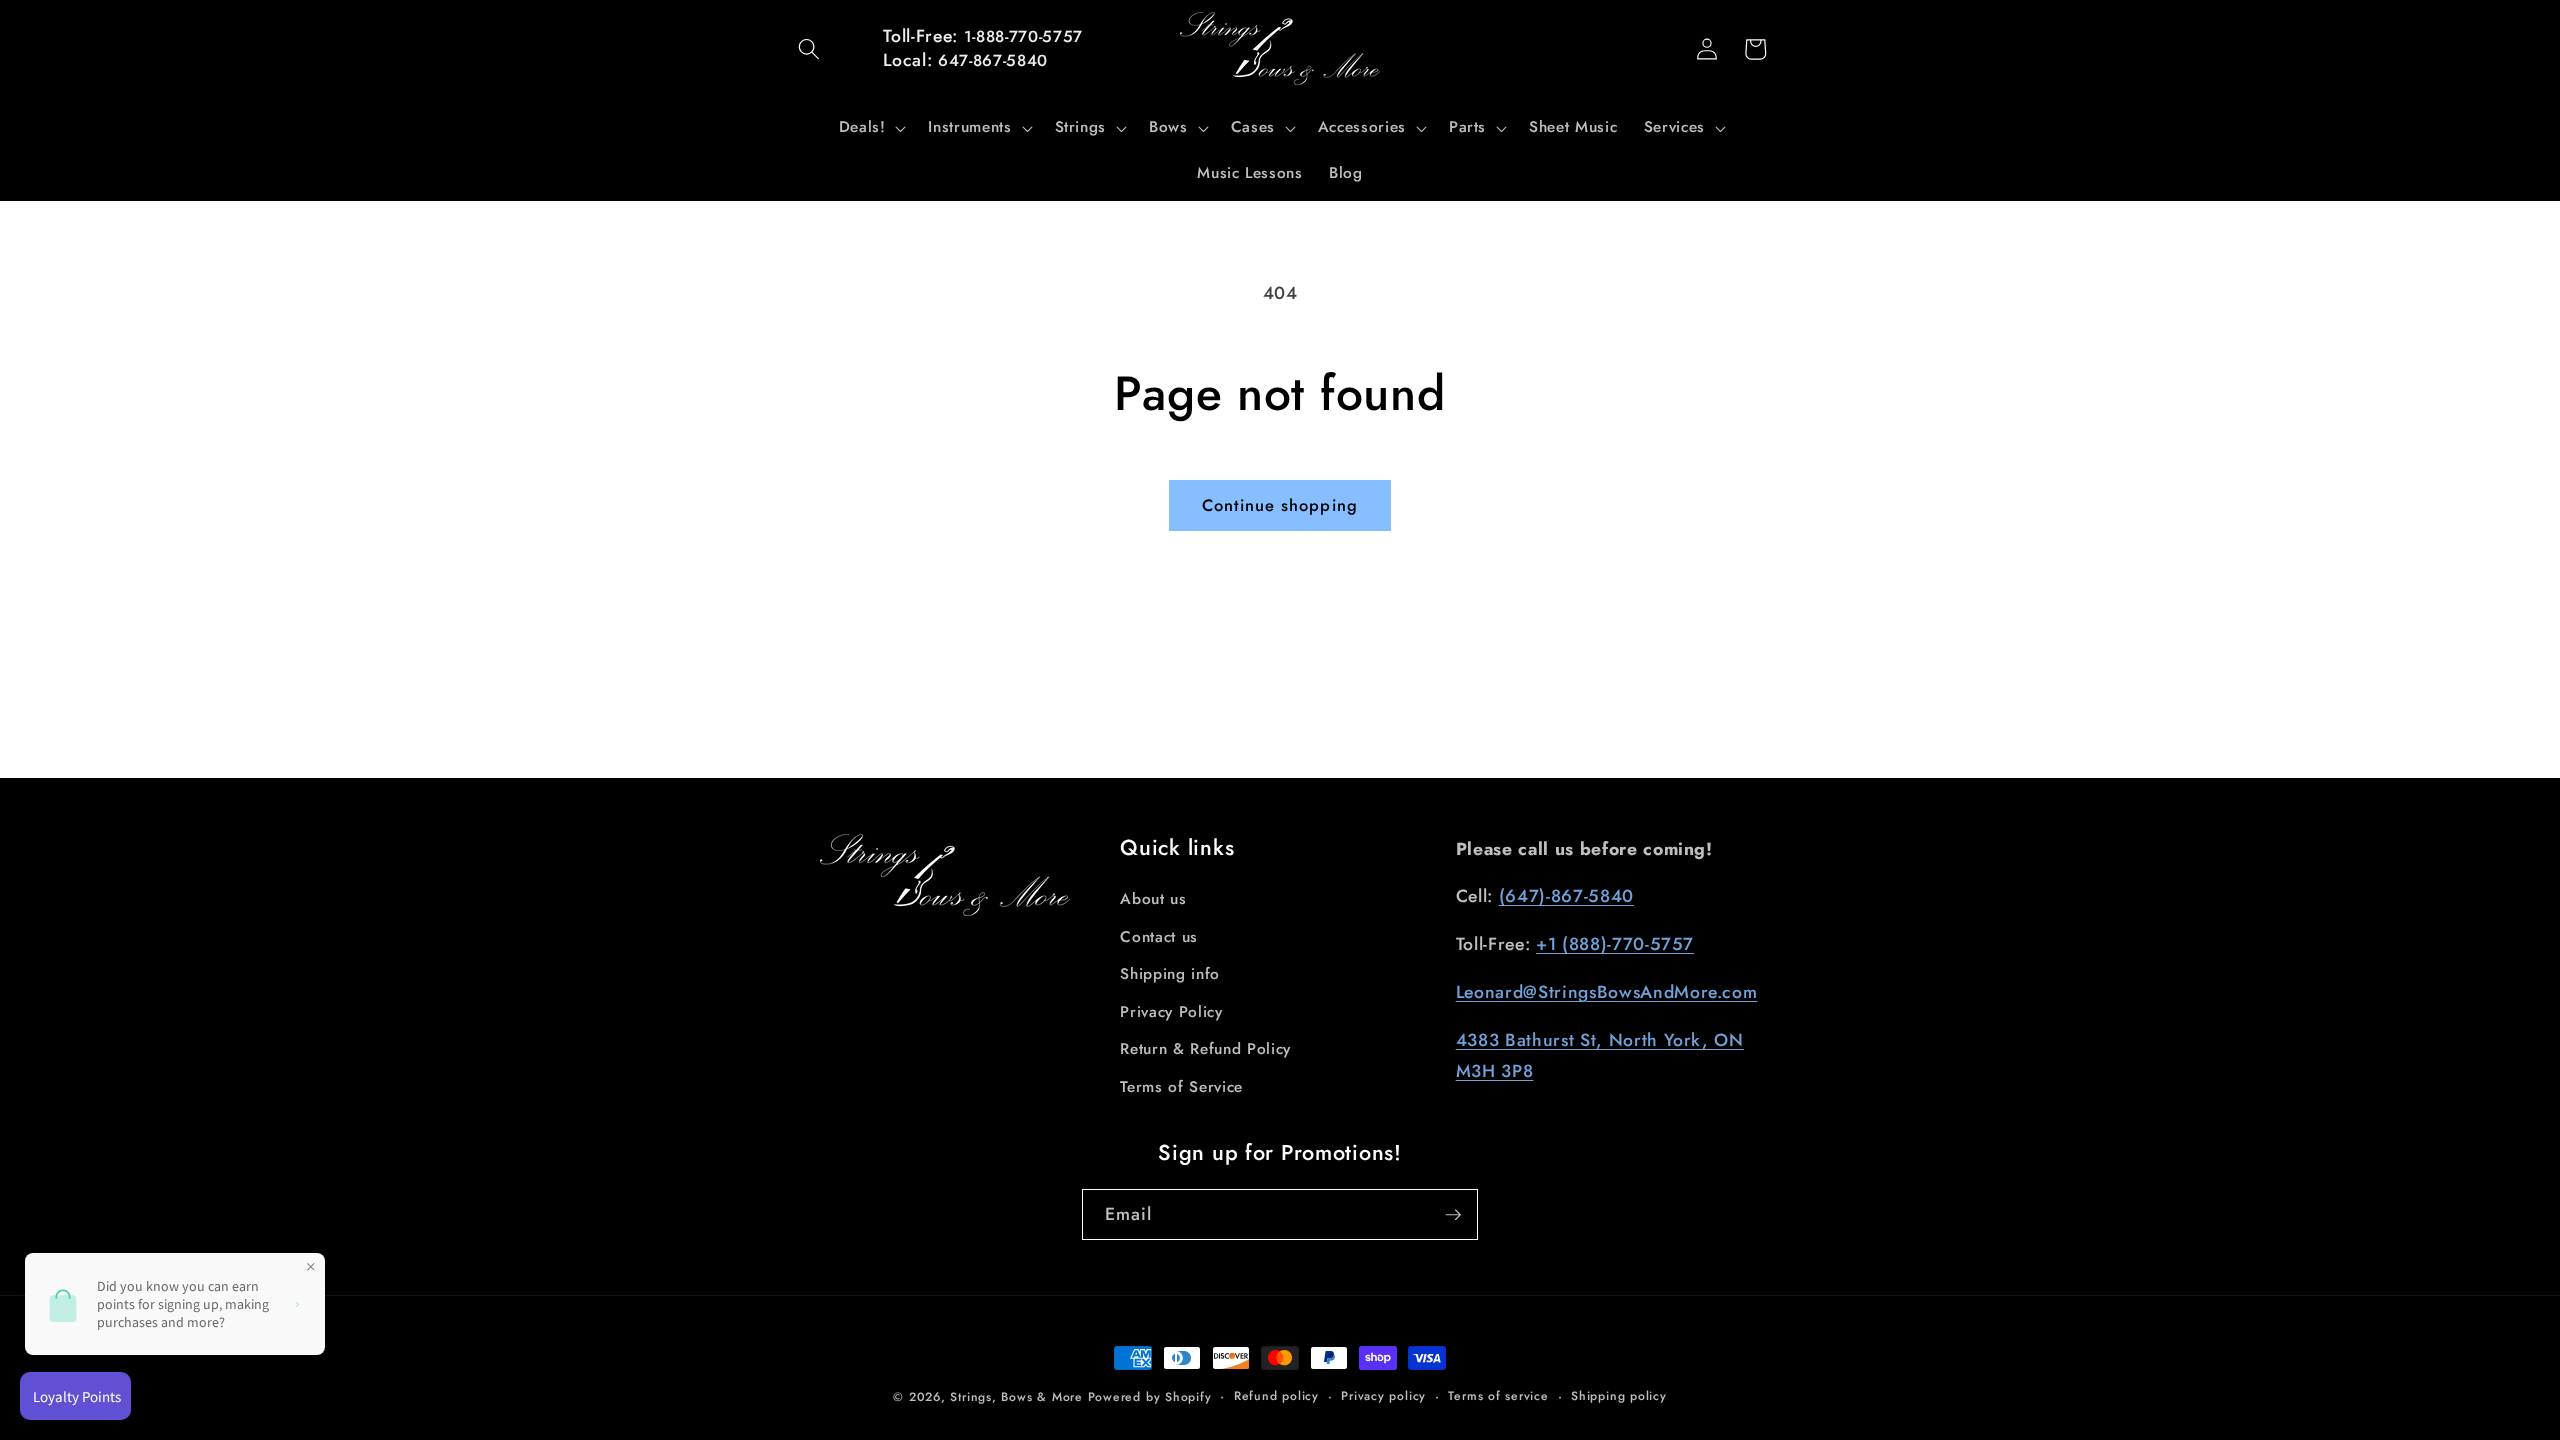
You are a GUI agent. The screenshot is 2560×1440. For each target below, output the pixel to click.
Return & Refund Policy (1205, 1049)
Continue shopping (1280, 505)
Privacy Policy (1171, 1012)
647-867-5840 (993, 60)
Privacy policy (1383, 1396)
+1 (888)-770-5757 (1615, 944)
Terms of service (1498, 1396)
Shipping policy (1619, 1396)
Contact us (1159, 937)
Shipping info (1170, 974)
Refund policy (1276, 1396)
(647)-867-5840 (1566, 896)
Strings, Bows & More (1016, 1397)
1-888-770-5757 (1023, 36)
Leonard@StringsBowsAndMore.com (1607, 992)
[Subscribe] (1453, 1215)
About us (1153, 899)
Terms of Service (1181, 1087)
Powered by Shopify (1150, 1397)
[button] (809, 49)
